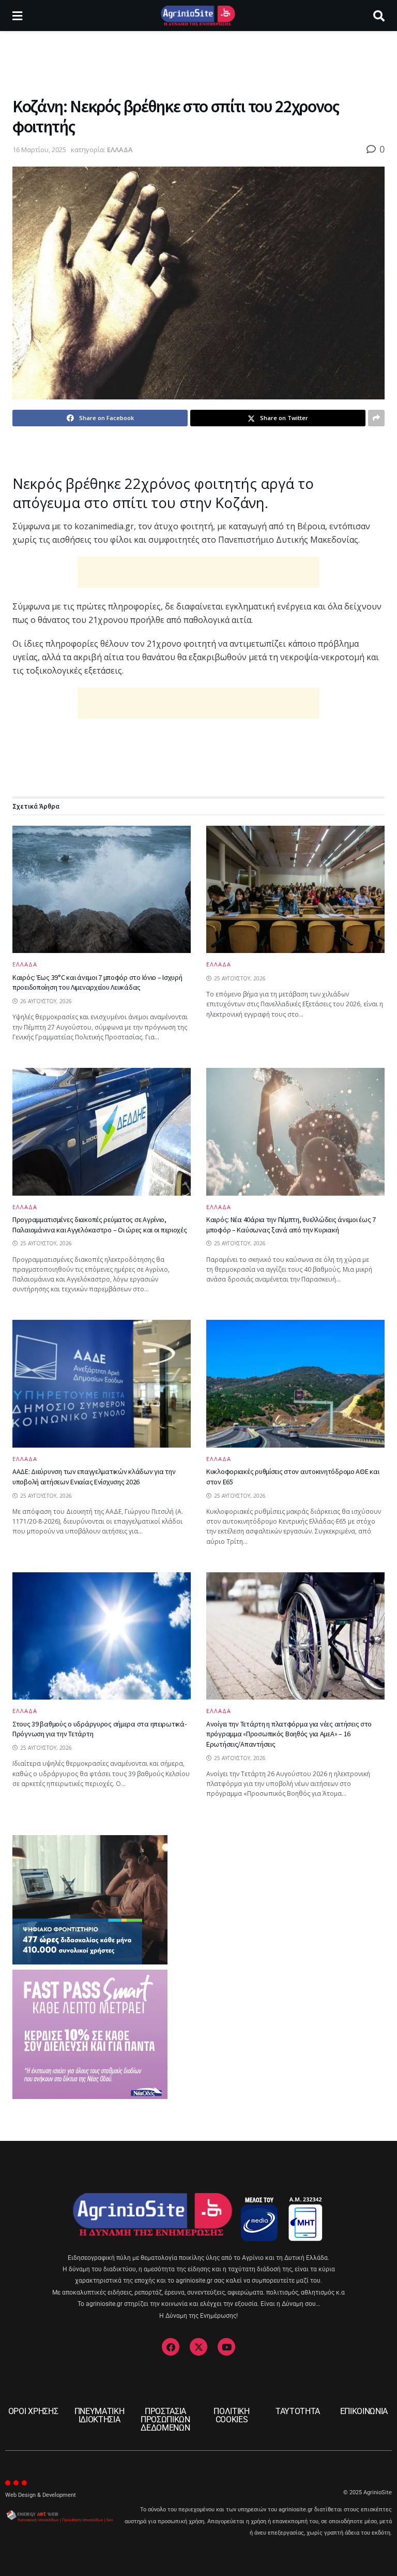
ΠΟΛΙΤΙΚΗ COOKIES (231, 2415)
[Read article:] (295, 890)
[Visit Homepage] (198, 16)
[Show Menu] (17, 16)
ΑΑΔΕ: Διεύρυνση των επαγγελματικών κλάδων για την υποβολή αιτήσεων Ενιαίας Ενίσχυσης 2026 (94, 1477)
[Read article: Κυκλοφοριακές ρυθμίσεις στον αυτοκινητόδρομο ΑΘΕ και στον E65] (295, 1384)
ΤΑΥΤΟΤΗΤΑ (298, 2411)
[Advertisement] (198, 62)
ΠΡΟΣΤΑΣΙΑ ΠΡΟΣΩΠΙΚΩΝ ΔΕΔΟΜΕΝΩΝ (165, 2419)
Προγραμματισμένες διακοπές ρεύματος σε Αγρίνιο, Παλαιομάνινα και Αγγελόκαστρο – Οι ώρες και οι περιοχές (100, 1225)
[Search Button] (379, 16)
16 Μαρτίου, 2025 (39, 150)
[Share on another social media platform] (376, 418)
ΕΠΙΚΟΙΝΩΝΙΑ (364, 2411)
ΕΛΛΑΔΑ (120, 150)
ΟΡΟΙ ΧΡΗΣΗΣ (33, 2411)
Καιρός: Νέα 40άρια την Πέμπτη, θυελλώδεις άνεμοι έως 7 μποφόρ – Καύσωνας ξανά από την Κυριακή (291, 1225)
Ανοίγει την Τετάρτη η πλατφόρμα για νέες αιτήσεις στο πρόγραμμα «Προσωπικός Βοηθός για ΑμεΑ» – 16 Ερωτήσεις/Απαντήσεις (289, 1734)
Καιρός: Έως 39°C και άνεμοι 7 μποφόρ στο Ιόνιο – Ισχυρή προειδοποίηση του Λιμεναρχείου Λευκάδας (97, 982)
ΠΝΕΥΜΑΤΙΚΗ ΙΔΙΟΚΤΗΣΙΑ (100, 2415)
